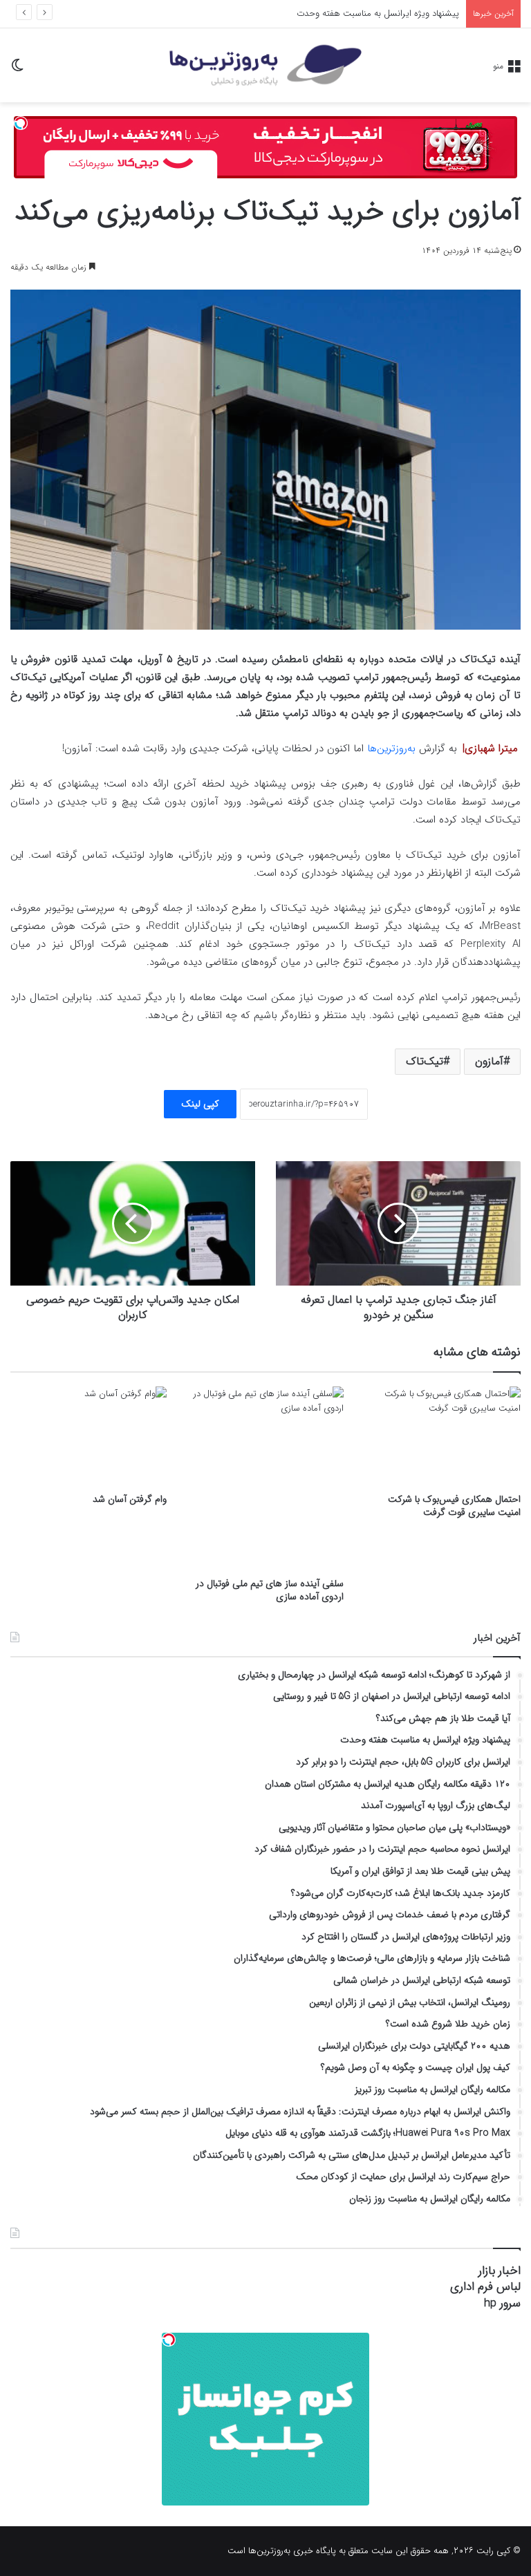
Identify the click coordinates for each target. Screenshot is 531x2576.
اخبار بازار (500, 2271)
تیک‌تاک (425, 1061)
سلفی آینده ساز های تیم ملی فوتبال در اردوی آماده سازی (270, 1590)
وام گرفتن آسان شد (130, 1499)
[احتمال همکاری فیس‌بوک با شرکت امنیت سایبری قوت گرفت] (442, 1436)
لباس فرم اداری (485, 2287)
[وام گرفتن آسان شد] (88, 1436)
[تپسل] (21, 123)
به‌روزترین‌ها (391, 749)
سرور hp (502, 2303)
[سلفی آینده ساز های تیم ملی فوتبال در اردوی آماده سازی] (265, 1478)
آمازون (489, 1061)
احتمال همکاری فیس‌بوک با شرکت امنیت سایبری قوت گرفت (454, 1506)
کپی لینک (200, 1104)
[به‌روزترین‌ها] (265, 65)
